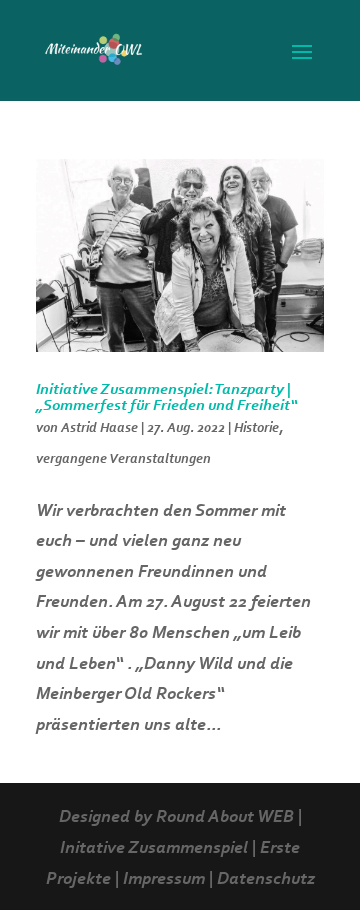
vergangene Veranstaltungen (123, 460)
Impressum (164, 880)
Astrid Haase (99, 429)
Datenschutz (266, 880)
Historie (256, 429)
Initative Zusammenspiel (154, 849)
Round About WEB (225, 818)
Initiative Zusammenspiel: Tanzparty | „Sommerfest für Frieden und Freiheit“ (166, 398)
